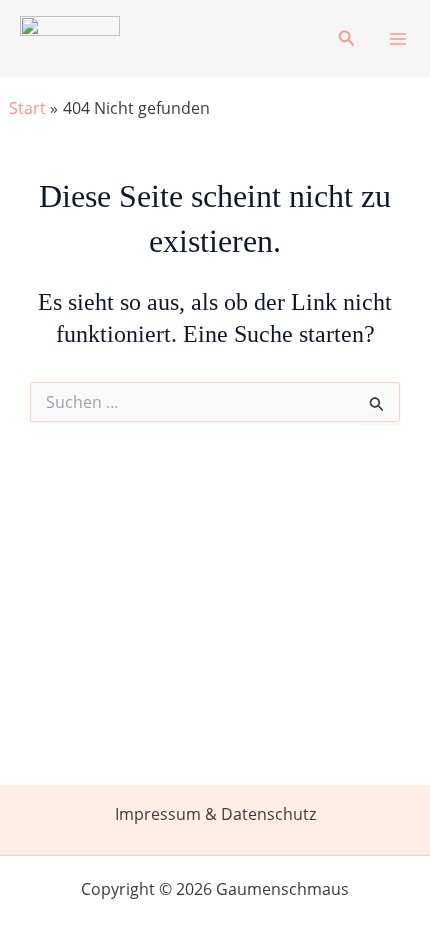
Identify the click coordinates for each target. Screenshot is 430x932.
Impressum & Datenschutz (215, 814)
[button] (347, 39)
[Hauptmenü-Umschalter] (398, 39)
